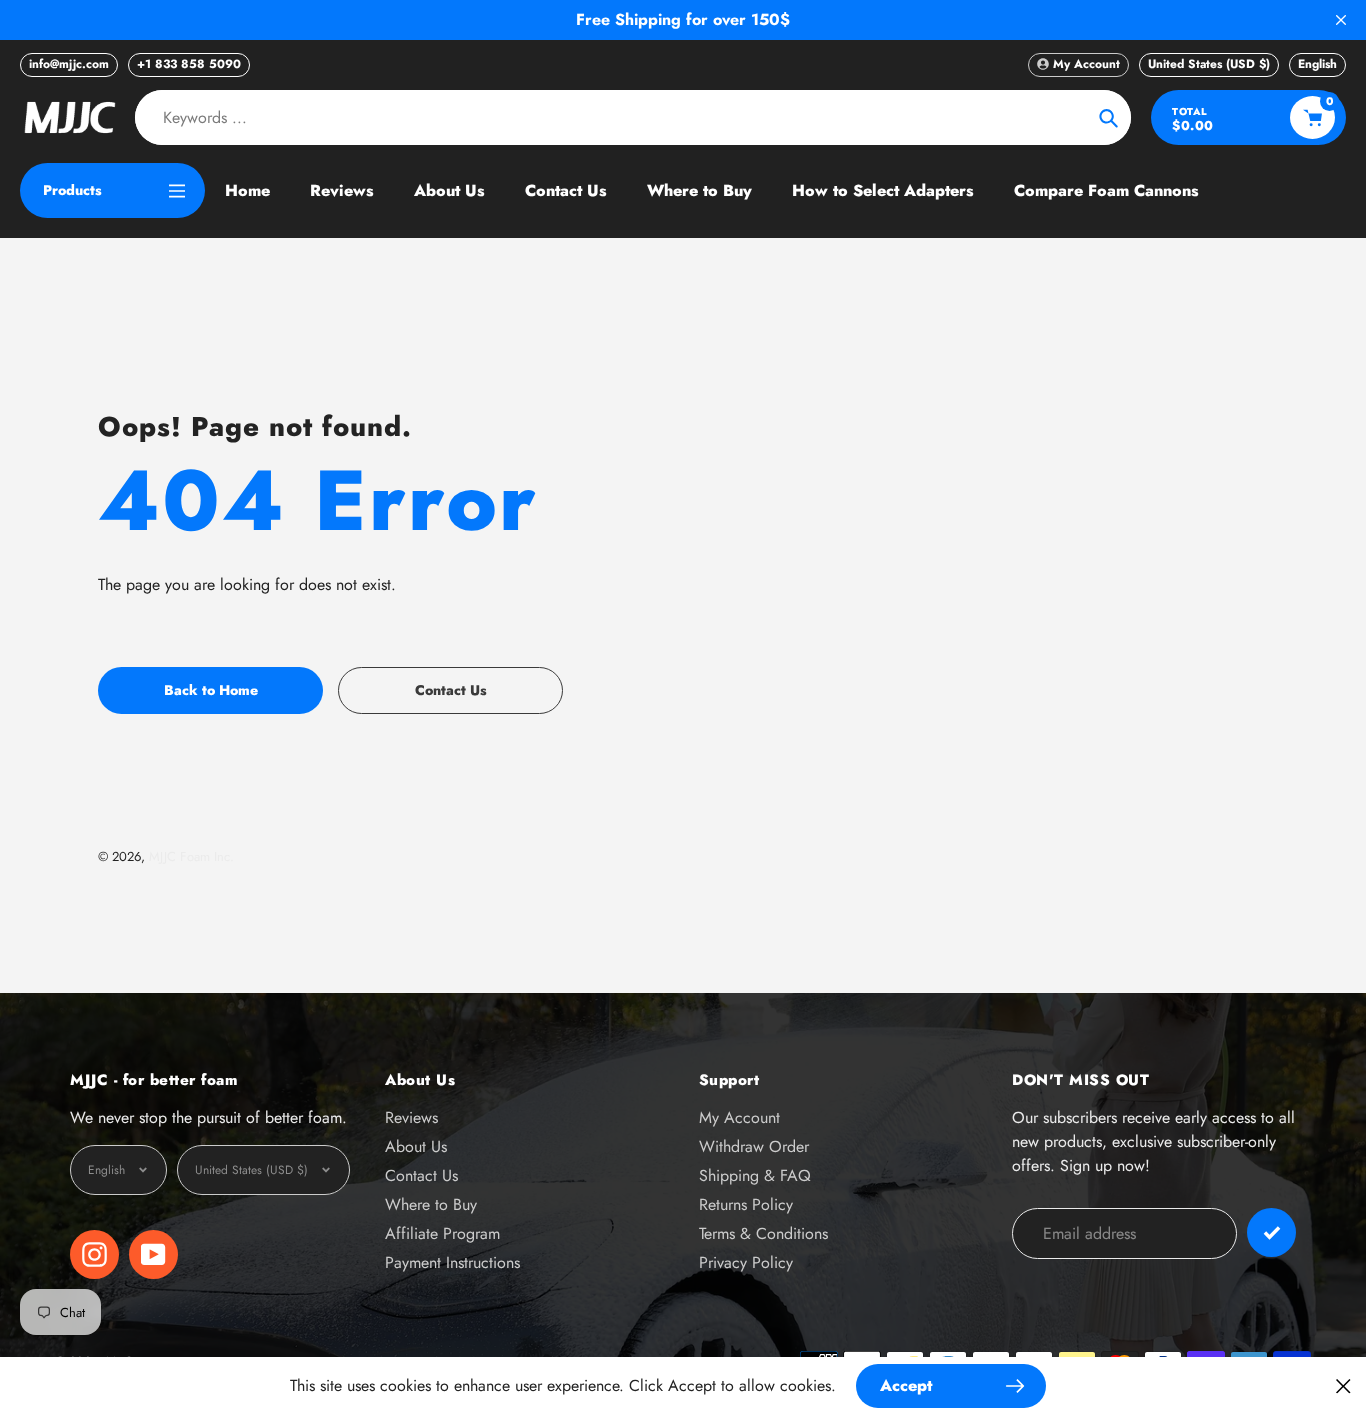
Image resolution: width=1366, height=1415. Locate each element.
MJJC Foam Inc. (191, 856)
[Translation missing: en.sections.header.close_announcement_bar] (1341, 20)
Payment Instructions (452, 1262)
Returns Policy (746, 1204)
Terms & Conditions (763, 1233)
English (1317, 64)
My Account (739, 1117)
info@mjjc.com (69, 64)
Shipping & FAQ (755, 1175)
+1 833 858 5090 (189, 64)
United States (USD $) (1209, 64)
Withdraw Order (754, 1146)
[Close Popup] (1343, 1385)
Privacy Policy (746, 1262)
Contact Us (421, 1175)
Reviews (411, 1117)
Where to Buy (431, 1204)
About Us (416, 1146)
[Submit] (1271, 1232)
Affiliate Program (442, 1233)
